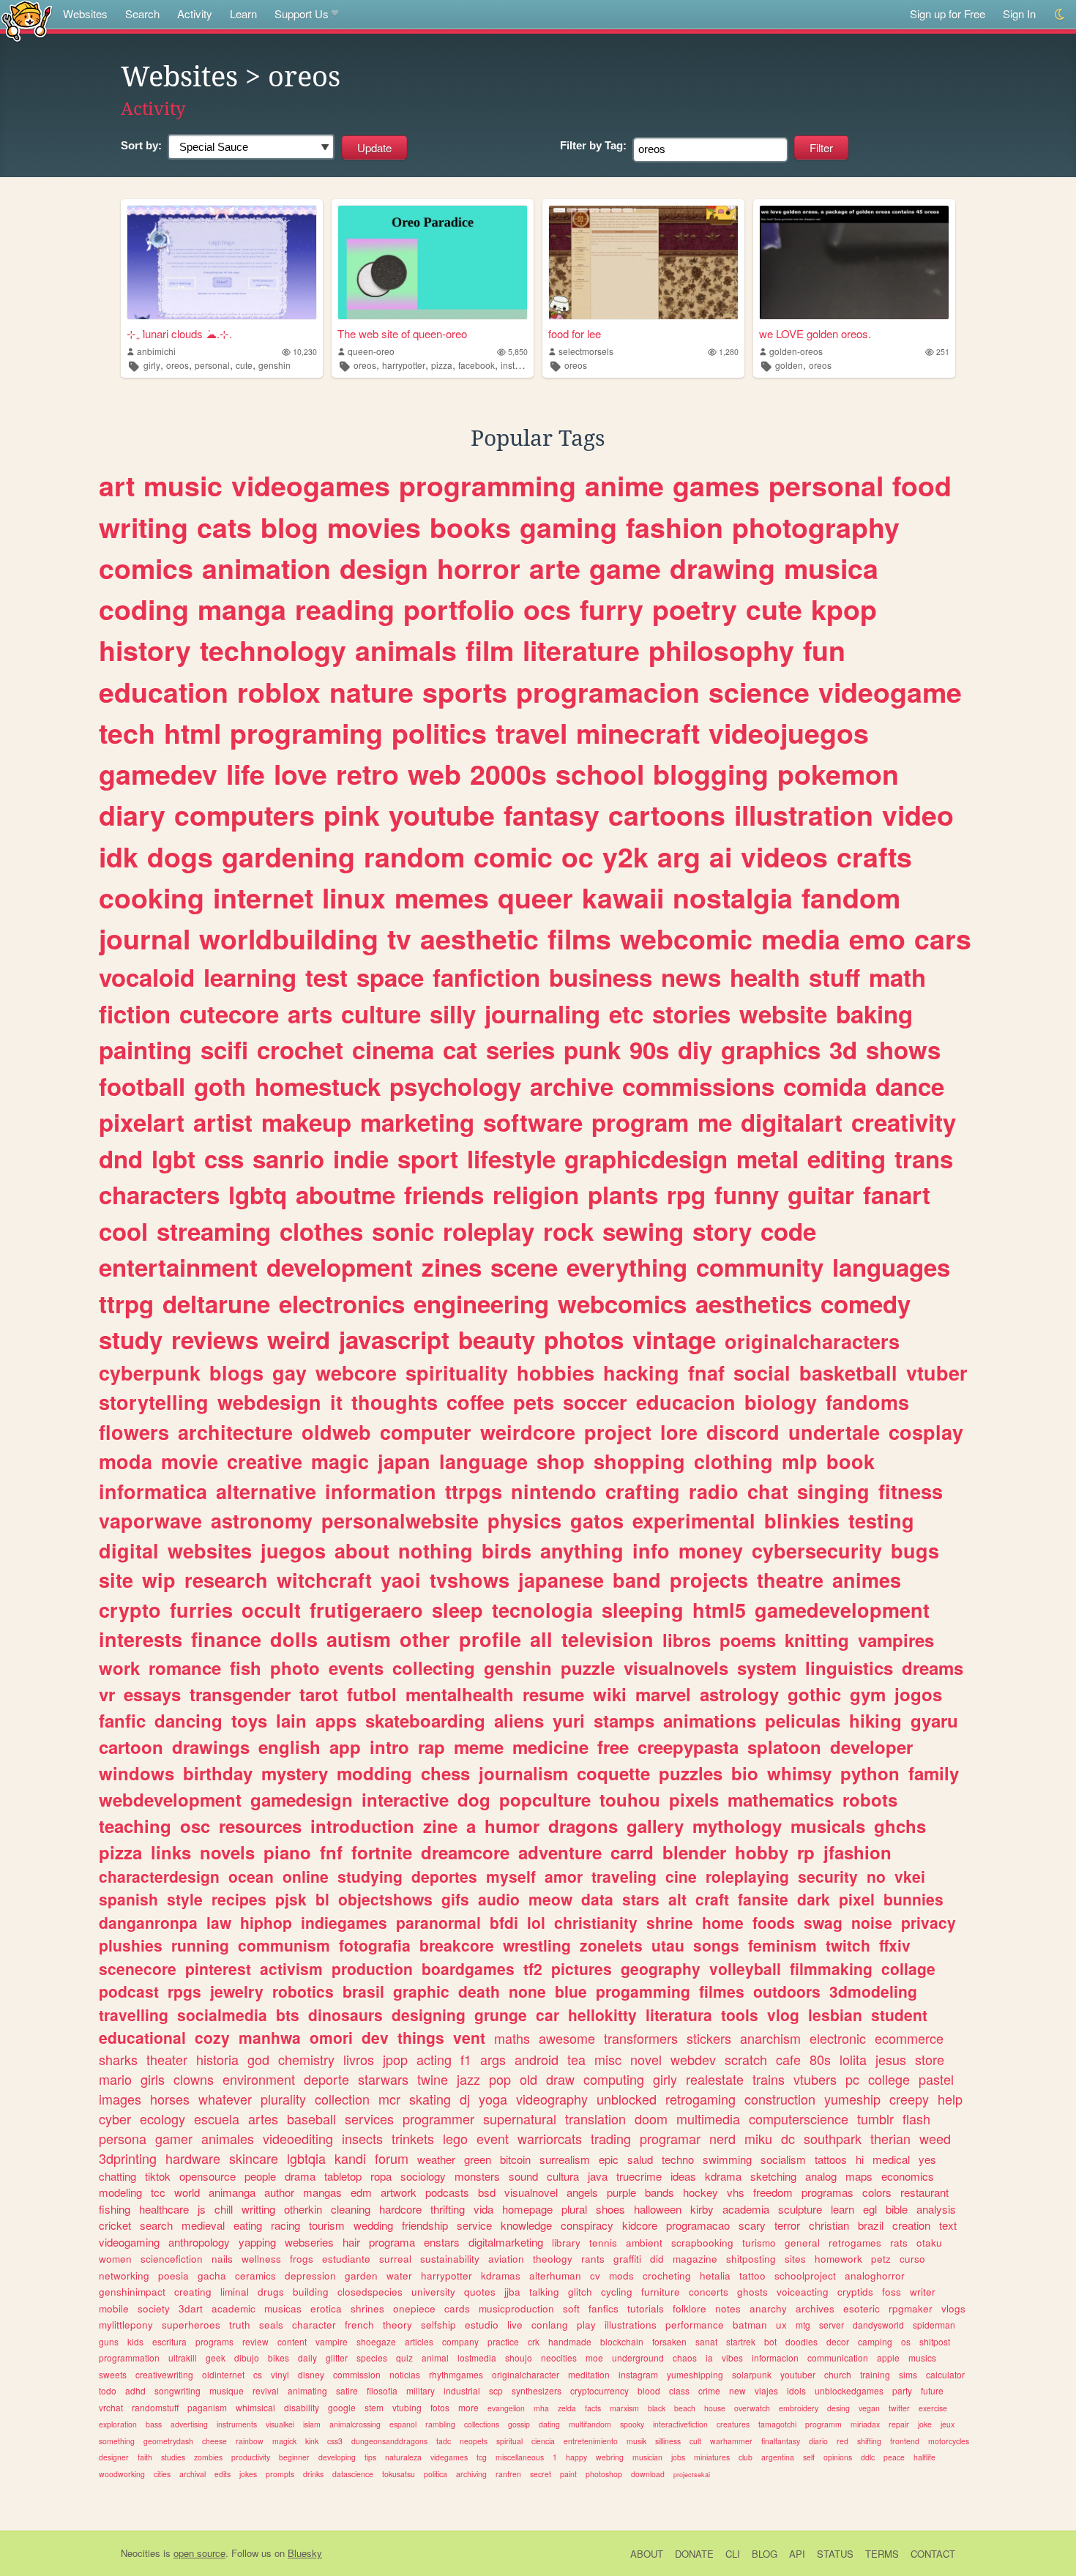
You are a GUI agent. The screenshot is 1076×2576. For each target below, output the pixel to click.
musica (831, 568)
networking (124, 2276)
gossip (519, 2424)
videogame (890, 692)
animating (307, 2390)
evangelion (506, 2408)
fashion (675, 527)
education (164, 692)
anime (624, 485)
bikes (279, 2357)
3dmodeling (873, 1991)
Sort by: (141, 145)
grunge (501, 2015)
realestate (715, 2079)
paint (568, 2474)
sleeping (643, 1610)
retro (367, 774)
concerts (709, 2292)
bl (322, 1899)
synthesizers (537, 2390)
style (185, 1899)
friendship (425, 2225)
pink (352, 815)
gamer (174, 2138)
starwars (383, 2079)
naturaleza (403, 2457)
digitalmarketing (506, 2242)
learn (843, 2209)
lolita (853, 2059)
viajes (766, 2390)
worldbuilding (289, 938)
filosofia (382, 2390)
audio (499, 1899)
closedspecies (370, 2292)
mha (541, 2408)
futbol (372, 1694)
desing (838, 2408)
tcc (158, 2192)
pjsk (291, 1899)
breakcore (457, 1945)
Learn (243, 14)
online (306, 1876)
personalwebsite (400, 1520)
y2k (625, 856)
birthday (218, 1773)
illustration (804, 815)
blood (649, 2390)
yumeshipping (695, 2374)
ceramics (255, 2276)
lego (455, 2138)
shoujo (519, 2357)
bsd (487, 2192)
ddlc (868, 2457)
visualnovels (676, 1668)
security (828, 1876)
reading (345, 609)
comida (825, 1086)
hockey (700, 2192)
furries (201, 1610)
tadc (444, 2441)
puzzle (588, 1668)
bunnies (914, 1899)
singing (833, 1491)
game (625, 568)
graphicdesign (646, 1158)
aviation (506, 2259)
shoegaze (376, 2341)
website (783, 1013)
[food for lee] (643, 262)
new (737, 2390)
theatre (790, 1580)
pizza (442, 365)
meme (479, 1747)
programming (487, 485)
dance (910, 1086)
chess (445, 1773)
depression (310, 2276)
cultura (563, 2176)
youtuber (798, 2374)
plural (574, 2209)
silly (453, 1013)
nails (222, 2259)
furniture (661, 2292)
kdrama (723, 2176)
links (171, 1852)
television (608, 1639)
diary (132, 815)
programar (670, 2138)
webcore (356, 1373)
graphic (421, 1991)
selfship (438, 2325)
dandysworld (878, 2325)
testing (881, 1520)
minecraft (638, 733)
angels (582, 2192)
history (145, 650)
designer (114, 2457)
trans (924, 1158)
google (342, 2407)
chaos (685, 2357)
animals (406, 650)
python (870, 1773)
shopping (639, 1461)
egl (870, 2209)
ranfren (508, 2474)
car (548, 2015)
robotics (303, 1991)
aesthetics (754, 1303)
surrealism (565, 2159)
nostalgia (733, 897)
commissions (698, 1086)
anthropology (199, 2242)
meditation (589, 2374)
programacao (698, 2225)
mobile (114, 2308)
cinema (393, 1049)
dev (375, 2037)
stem (374, 2407)
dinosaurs (345, 2015)
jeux (948, 2424)
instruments (237, 2424)
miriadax (865, 2424)
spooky (632, 2424)
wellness (261, 2259)
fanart (897, 1194)
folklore (690, 2308)
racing (285, 2225)
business (601, 977)
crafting (643, 1491)
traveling (624, 1876)
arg (679, 856)
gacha (212, 2276)
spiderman (934, 2325)
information (381, 1491)
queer (535, 897)
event (493, 2138)
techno (678, 2159)
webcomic (686, 938)
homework (838, 2259)
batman (750, 2325)
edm (361, 2192)
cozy (212, 2037)
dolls (294, 1639)
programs (214, 2341)
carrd (632, 1852)
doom (651, 2118)
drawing (722, 568)
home (723, 1922)
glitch (580, 2292)
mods (621, 2276)
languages (891, 1267)
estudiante (346, 2259)
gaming (568, 527)
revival (266, 2390)
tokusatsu (399, 2474)
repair (899, 2424)
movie (190, 1461)
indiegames (344, 1922)
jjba (512, 2292)
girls (153, 2079)
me (715, 1122)
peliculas (803, 1720)
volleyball (745, 1968)
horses (170, 2099)
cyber (115, 2118)
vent (469, 2037)
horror (479, 568)
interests (141, 1639)
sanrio (288, 1158)
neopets (474, 2441)
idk (119, 856)
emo (877, 938)
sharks (118, 2059)
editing (847, 1158)
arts (310, 1013)
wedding (373, 2225)
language (483, 1461)
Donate (694, 2554)
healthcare (164, 2209)
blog (289, 527)
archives (815, 2308)
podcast (129, 1991)
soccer (595, 1402)
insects (362, 2138)
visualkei (280, 2424)
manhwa (270, 2037)
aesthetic (479, 938)
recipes (239, 1899)
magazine (695, 2259)
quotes (480, 2292)
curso (912, 2259)
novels (227, 1852)
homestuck (318, 1086)
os (906, 2341)
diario (818, 2441)
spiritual (509, 2441)
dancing (188, 1720)
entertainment (178, 1267)
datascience (353, 2474)
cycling (617, 2292)
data (597, 1899)
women (115, 2259)
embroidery (799, 2408)
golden (789, 365)
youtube (442, 815)
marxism (624, 2408)
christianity (596, 1922)
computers (244, 815)
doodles (802, 2341)
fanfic (122, 1720)
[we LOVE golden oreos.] (854, 262)
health (765, 977)
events (356, 1668)
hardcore (400, 2209)
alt (677, 1899)
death (479, 1991)
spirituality (457, 1373)
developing (337, 2457)
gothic (814, 1694)
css (224, 1158)
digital (129, 1550)
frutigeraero (366, 1610)
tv (399, 938)
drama (300, 2176)
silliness (668, 2441)
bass (154, 2424)
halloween (658, 2209)
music (183, 485)
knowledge (526, 2225)
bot (770, 2341)
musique (227, 2390)
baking (874, 1013)
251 (943, 352)
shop (561, 1461)
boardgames (468, 1968)
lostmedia (477, 2357)
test (326, 977)
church (838, 2374)
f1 (466, 2059)
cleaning (351, 2209)
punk (592, 1049)
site (116, 1580)
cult (695, 2441)
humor (512, 1826)
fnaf (706, 1373)
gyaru (934, 1720)
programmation (129, 2357)
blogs (236, 1373)
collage (908, 1968)
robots (870, 1799)
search (156, 2225)
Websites (85, 14)
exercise (933, 2408)
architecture (235, 1432)
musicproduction (516, 2308)
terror (787, 2225)
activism (291, 1968)
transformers (641, 2038)
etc (626, 1013)
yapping (257, 2242)
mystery (295, 1773)
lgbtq (258, 1194)
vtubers (815, 2079)
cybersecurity (817, 1550)
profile (490, 1639)
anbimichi (156, 351)
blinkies (802, 1520)
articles (419, 2341)
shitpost (935, 2341)
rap (431, 1747)
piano (287, 1852)
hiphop (266, 1922)
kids (135, 2341)
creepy (909, 2099)
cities (162, 2474)
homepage (527, 2209)
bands (660, 2192)
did (657, 2259)
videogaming (129, 2242)
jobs (678, 2457)
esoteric (862, 2308)
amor (564, 1876)
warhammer (731, 2441)
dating (549, 2424)
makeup (306, 1122)
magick (284, 2441)
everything (627, 1267)
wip (159, 1580)
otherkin (303, 2209)
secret (541, 2474)
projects (709, 1580)
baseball (311, 2118)
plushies (131, 1945)
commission (357, 2374)
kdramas (501, 2276)
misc (608, 2059)
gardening (288, 856)
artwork (399, 2192)
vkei (910, 1876)
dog (474, 1799)
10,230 (305, 352)
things (421, 2037)
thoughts (395, 1402)
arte (555, 568)
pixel (857, 1899)
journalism (523, 1773)
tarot (319, 1694)
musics (922, 2357)
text (948, 2225)
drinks (313, 2474)
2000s (508, 774)
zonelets (611, 1945)
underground (638, 2357)
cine (681, 1876)
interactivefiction (680, 2424)
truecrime (639, 2176)
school (600, 774)
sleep (457, 1610)
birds (507, 1550)
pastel (936, 2079)
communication (838, 2357)
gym (868, 1694)
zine (440, 1826)
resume (553, 1694)
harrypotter (404, 365)
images (120, 2099)
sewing (643, 1231)
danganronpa (148, 1922)
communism (284, 1945)
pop (500, 2079)
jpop (395, 2059)
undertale (834, 1432)
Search (142, 14)
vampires (896, 1640)
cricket (115, 2225)
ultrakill (183, 2357)
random (414, 856)
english (289, 1747)
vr (107, 1694)
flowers (134, 1432)
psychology (455, 1086)
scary (752, 2225)
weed (935, 2138)
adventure (560, 1852)
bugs (915, 1550)
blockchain (622, 2341)
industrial (462, 2390)
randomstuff (155, 2407)
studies (173, 2457)
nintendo (554, 1491)
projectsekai (692, 2475)
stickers (709, 2038)
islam (312, 2424)
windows (137, 1773)
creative (265, 1461)
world (187, 2192)
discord (743, 1432)
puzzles (691, 1773)
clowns (194, 2079)
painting (145, 1049)
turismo (759, 2243)
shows (903, 1049)
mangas (322, 2192)
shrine (670, 1922)
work (119, 1668)
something (117, 2441)
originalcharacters (812, 1341)
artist (223, 1122)
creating (193, 2292)
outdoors (787, 1991)
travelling (134, 2015)
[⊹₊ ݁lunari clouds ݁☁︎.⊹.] (222, 262)
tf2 (533, 1968)
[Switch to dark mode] (1060, 14)
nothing (436, 1550)
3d (843, 1049)
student (899, 2015)
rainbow (250, 2441)
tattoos (831, 2159)
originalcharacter (526, 2374)
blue (571, 1991)
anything (582, 1550)
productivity (251, 2457)
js (202, 2209)
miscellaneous (520, 2457)
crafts (874, 856)
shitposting (751, 2259)
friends (444, 1194)
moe (594, 2357)
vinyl (280, 2374)
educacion (686, 1402)
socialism (783, 2159)
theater (167, 2059)
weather (436, 2159)
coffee (475, 1402)
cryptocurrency (599, 2390)
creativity (904, 1122)
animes (867, 1580)
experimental (694, 1520)
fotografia (375, 1945)
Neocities (141, 2553)
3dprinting (128, 2158)
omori (331, 2037)
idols (796, 2390)
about (362, 1550)
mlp (800, 1461)
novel (646, 2059)
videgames (449, 2457)
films (579, 938)
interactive (405, 1799)
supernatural (520, 2118)
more (468, 2407)
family (934, 1773)
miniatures (712, 2457)
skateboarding (425, 1720)
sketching (773, 2176)
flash (916, 2118)
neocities (559, 2357)
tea (576, 2059)
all (541, 1639)
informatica (153, 1491)
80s (820, 2059)
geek (216, 2357)
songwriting (178, 2390)
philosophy (721, 650)
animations (710, 1720)
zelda (567, 2408)
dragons (583, 1826)
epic (609, 2159)
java (598, 2176)
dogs (180, 856)
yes (927, 2159)
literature (581, 650)
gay (289, 1373)
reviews (215, 1339)
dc (788, 2138)
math (897, 977)
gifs (455, 1899)
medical (891, 2159)
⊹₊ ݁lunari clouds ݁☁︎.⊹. (179, 333)
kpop (844, 609)
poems (748, 1640)
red (843, 2441)
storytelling (154, 1402)
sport (428, 1158)
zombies (208, 2457)
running (200, 1945)
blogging (711, 774)
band (637, 1580)
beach (685, 2408)
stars (641, 1899)
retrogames (855, 2243)
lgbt (173, 1158)
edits (223, 2474)
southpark (833, 2138)
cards (457, 2308)
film (490, 650)
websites (210, 1550)
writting (258, 2209)
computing (614, 2079)
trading (611, 2138)
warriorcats (550, 2138)
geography (661, 1968)
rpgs (184, 1991)
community (760, 1267)
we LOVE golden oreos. (815, 333)
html (193, 733)
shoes (610, 2209)
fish (246, 1668)
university (433, 2292)
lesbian (835, 2015)
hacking (641, 1373)
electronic (838, 2038)
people (260, 2176)
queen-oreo (371, 351)
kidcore (640, 2225)
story (722, 1231)
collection (342, 2099)
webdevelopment (170, 1799)
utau (668, 1945)
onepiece (414, 2308)
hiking (875, 1720)
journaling (542, 1013)
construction (780, 2099)
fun (824, 650)
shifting (869, 2441)
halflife (924, 2457)
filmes (722, 1991)
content (292, 2341)
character (314, 2325)
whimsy (799, 1773)
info (651, 1550)
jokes (248, 2474)
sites (795, 2259)
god (258, 2059)
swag (823, 1922)
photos (584, 1339)
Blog (765, 2554)
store (930, 2059)
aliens (519, 1720)
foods (774, 1922)
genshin (274, 365)
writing (143, 527)
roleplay (489, 1231)
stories (691, 1013)
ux (781, 2325)
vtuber (937, 1373)
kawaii (623, 897)
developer (871, 1747)
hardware (193, 2158)
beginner (294, 2457)
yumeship (852, 2099)
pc (852, 2079)
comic (513, 856)
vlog (783, 2015)
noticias (405, 2374)
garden (361, 2276)
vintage (674, 1339)
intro (389, 1747)
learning (250, 977)
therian (890, 2138)
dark (814, 1899)
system (767, 1668)
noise (872, 1922)
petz (881, 2259)
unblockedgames (849, 2390)
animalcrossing (355, 2424)
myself (511, 1876)
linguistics (849, 1668)
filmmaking (831, 1968)
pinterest (218, 1968)
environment (259, 2079)
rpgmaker (911, 2308)
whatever (225, 2099)
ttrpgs (474, 1491)
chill (224, 2209)
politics (439, 733)
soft (571, 2308)
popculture (545, 1799)
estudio (482, 2325)
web (434, 774)
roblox (279, 692)
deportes (444, 1876)
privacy (929, 1922)
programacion (608, 692)
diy (695, 1049)
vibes (732, 2357)
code (788, 1231)
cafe (788, 2059)
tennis (603, 2243)
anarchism (770, 2038)
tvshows (470, 1580)
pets (534, 1402)
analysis (936, 2209)
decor (838, 2341)
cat (460, 1049)
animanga (232, 2192)
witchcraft (324, 1580)
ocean (251, 1876)
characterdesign (159, 1876)
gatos (597, 1520)
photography (816, 527)
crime (709, 2390)
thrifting (448, 2209)
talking (544, 2292)
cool (123, 1231)
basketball (848, 1373)
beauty (497, 1339)
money (711, 1550)
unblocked (627, 2099)
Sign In (1019, 14)
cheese (214, 2441)
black (657, 2408)
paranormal (438, 1922)
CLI (733, 2554)
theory (397, 2325)
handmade (570, 2341)
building (311, 2292)
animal (435, 2357)
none (527, 1991)
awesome (567, 2038)
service (474, 2225)
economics (908, 2176)
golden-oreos (796, 351)
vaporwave (150, 1520)
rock (568, 1231)
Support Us (302, 14)
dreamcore (465, 1852)
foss (892, 2292)
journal (145, 938)
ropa (381, 2176)
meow (550, 1899)
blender (694, 1852)
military (421, 2390)
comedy (866, 1303)
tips (370, 2457)
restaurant (924, 2192)
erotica (326, 2308)
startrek (741, 2341)
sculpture (800, 2209)
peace (894, 2457)
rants (593, 2259)
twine (433, 2079)
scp (496, 2390)
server (832, 2325)
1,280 (729, 352)
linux (354, 897)
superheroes (191, 2325)
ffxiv (895, 1945)
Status (835, 2554)
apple (888, 2357)
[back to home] (27, 20)
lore (679, 1432)
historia (217, 2059)
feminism (782, 1945)
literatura (679, 2015)
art (117, 485)
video (918, 815)
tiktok (158, 2176)
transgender (240, 1694)
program (640, 1122)
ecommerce (909, 2038)
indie (361, 1158)
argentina (778, 2457)
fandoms (867, 1402)
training (875, 2374)
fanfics (604, 2308)
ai (721, 856)
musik (636, 2441)
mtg (803, 2325)
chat (768, 1491)
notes (728, 2308)
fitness (911, 1491)
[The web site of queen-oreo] (433, 262)
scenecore (138, 1968)
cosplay (926, 1432)
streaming (214, 1231)
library (566, 2243)
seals (271, 2325)
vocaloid (147, 977)
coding (144, 609)
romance (185, 1668)
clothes (321, 1231)
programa (392, 2242)
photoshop (604, 2474)
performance (695, 2325)
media (801, 938)
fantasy (552, 815)
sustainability (450, 2259)
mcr (389, 2099)
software (533, 1122)
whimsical (255, 2407)
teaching (135, 1826)
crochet (300, 1049)
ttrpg (126, 1303)
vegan (869, 2408)
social (762, 1373)
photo (295, 1668)
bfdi (504, 1922)
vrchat (111, 2407)
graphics (771, 1049)
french (359, 2325)
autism (359, 1639)
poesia (173, 2276)
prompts (280, 2474)
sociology (423, 2176)
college (889, 2079)
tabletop (343, 2176)
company (460, 2341)
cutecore (229, 1013)
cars (943, 938)
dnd (121, 1158)
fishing (115, 2209)
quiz (404, 2357)
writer (923, 2292)
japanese (561, 1580)
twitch (848, 1945)
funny (747, 1194)
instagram (520, 365)
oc (578, 856)
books (470, 527)
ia (709, 2357)
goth (220, 1086)
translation (595, 2118)
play (586, 2325)
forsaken (669, 2341)
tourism (327, 2225)
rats (899, 2243)
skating (430, 2099)
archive (572, 1086)
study (131, 1339)
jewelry (237, 1991)
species (372, 2357)
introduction (362, 1826)
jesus (891, 2059)
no (876, 1876)
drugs (271, 2292)
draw (560, 2079)
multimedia (708, 2118)
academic (233, 2308)
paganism (207, 2407)
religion (536, 1194)
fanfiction (486, 977)
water (399, 2276)
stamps (624, 1720)
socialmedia (222, 2015)
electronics (342, 1303)
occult (271, 1610)
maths (512, 2038)
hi (860, 2159)
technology (273, 650)
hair (351, 2242)
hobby (762, 1852)
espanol (403, 2424)
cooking (152, 897)
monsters (477, 2176)
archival (193, 2474)
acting (434, 2059)
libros (687, 1640)
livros (359, 2059)
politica (436, 2474)
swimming (727, 2159)
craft (712, 1899)
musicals (828, 1826)
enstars (442, 2242)
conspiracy (587, 2225)
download (648, 2474)
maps (859, 2176)
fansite (763, 1899)
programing (306, 733)
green (478, 2159)
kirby (702, 2209)
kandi (350, 2158)
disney (311, 2374)
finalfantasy (781, 2441)
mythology (737, 1826)
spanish (128, 1899)
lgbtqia (306, 2158)
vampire (332, 2341)
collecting (434, 1668)
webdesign (269, 1402)
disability (302, 2407)
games (716, 485)
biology (781, 1402)
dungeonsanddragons (389, 2441)
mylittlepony (126, 2325)
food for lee (575, 333)
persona (123, 2138)
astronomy (262, 1520)
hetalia (715, 2276)
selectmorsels (586, 351)
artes (263, 2118)
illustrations (631, 2325)
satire (347, 2390)
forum (392, 2158)
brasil (363, 1991)
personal (212, 365)
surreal (395, 2259)
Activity (195, 14)
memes (442, 897)
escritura (169, 2341)
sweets (113, 2374)
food (922, 485)
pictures (582, 1968)
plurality (283, 2099)
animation (266, 568)
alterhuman (555, 2276)
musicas (283, 2308)
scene (524, 1267)
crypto (130, 1610)
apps (336, 1720)
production (372, 1968)
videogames (311, 485)
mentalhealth (460, 1694)
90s (649, 1049)
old (528, 2079)
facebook (477, 365)
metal (767, 1158)
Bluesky (305, 2553)
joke (925, 2424)
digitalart (792, 1122)
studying (370, 1876)
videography (552, 2099)
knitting (817, 1640)
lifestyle (511, 1158)
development (340, 1267)
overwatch (752, 2408)
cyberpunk (150, 1373)
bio (745, 1773)
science (759, 692)
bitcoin (515, 2159)
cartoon (131, 1747)
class (679, 2390)
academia (746, 2209)
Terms (882, 2554)
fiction (135, 1013)
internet (263, 897)
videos (784, 856)
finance (226, 1639)
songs (716, 1945)
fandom (851, 897)
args (493, 2059)
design (384, 568)
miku (758, 2138)
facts (593, 2408)
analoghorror (875, 2276)
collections (482, 2424)
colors (877, 2192)
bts (288, 2015)
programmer (438, 2118)
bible (897, 2209)
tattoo (752, 2276)
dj (465, 2099)
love (300, 774)
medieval (203, 2225)
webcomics (622, 1303)
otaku (929, 2243)
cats (224, 527)
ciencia (543, 2441)
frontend (905, 2441)
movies (374, 527)
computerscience (799, 2118)
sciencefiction (172, 2259)
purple (621, 2192)
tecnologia (542, 1610)
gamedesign (302, 1799)
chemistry (306, 2059)
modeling (120, 2192)
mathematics (781, 1799)
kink (312, 2441)
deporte (326, 2079)
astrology (739, 1694)
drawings (211, 1747)
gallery (655, 1826)
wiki (610, 1694)
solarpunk (752, 2374)
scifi (224, 1049)
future (932, 2390)
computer (426, 1432)
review (255, 2341)
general (802, 2243)
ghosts (752, 2292)
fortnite (382, 1852)
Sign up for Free (948, 14)
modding (374, 1773)
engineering (481, 1303)
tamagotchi (777, 2424)
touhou (630, 1799)
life (246, 774)
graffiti (627, 2259)
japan (404, 1461)
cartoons (667, 815)
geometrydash (168, 2441)
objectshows (385, 1899)
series (520, 1049)
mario (115, 2079)
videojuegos (789, 733)
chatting (117, 2176)
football (142, 1086)
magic (340, 1461)
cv (595, 2276)
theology (553, 2259)
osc (195, 1826)
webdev (693, 2059)
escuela (217, 2118)
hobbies (556, 1373)
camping (875, 2341)
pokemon (838, 774)
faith (145, 2457)
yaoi (401, 1580)
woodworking (122, 2474)
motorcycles (949, 2441)
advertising (189, 2424)
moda (126, 1461)
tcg (482, 2457)
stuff (834, 977)
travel (531, 733)
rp (806, 1852)
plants (623, 1194)
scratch (746, 2059)
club (746, 2457)
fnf (331, 1852)
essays (152, 1694)
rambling (440, 2424)
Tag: (593, 145)
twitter (899, 2408)
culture (381, 1013)
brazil (871, 2225)
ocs (547, 609)
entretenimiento (591, 2441)
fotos (440, 2407)
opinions (838, 2457)
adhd (135, 2390)
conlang (550, 2325)
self (809, 2457)
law (219, 1922)
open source (199, 2553)
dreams (933, 1668)
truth (240, 2325)
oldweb (336, 1432)
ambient (644, 2243)
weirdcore (528, 1432)
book (851, 1461)
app (345, 1747)
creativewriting (164, 2374)
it (336, 1402)
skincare (254, 2158)
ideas (683, 2176)
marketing (417, 1122)
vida (483, 2209)
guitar (821, 1194)
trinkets (413, 2138)
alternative (266, 1491)
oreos (178, 365)
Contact (933, 2554)
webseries (309, 2242)
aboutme (345, 1194)
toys (249, 1720)
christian (829, 2225)
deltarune (216, 1303)
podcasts (447, 2192)
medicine (550, 1747)
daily (307, 2357)
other (425, 1639)
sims (908, 2374)
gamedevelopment (842, 1610)
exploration (118, 2424)
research (226, 1580)
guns (109, 2341)
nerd (722, 2138)
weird (299, 1339)
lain (291, 1720)
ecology (162, 2118)
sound (523, 2176)
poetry (695, 609)
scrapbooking (702, 2243)
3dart (191, 2308)
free (613, 1747)
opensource (208, 2176)
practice (503, 2341)
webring (610, 2457)
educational (142, 2037)
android (537, 2059)
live (515, 2325)
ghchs (900, 1826)
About (647, 2554)
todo (108, 2390)
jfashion (858, 1852)
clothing (733, 1461)
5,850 (518, 352)
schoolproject (805, 2276)
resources (260, 1826)
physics (524, 1520)
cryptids (855, 2292)
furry (612, 609)
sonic (403, 1231)
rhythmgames (456, 2374)
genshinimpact (132, 2292)
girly (152, 365)
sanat (706, 2341)
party (902, 2390)
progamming (643, 1991)
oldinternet (223, 2374)
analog (821, 2176)
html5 (719, 1610)
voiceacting (803, 2292)
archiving (471, 2474)
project (618, 1432)
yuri (569, 1720)
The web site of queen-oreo (402, 333)
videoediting (298, 2138)
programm (823, 2424)
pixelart (142, 1122)
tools (740, 2015)
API (797, 2554)
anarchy (768, 2308)
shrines (367, 2308)
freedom (773, 2192)
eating (248, 2225)
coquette (613, 1773)
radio (714, 1491)
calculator (945, 2374)
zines (452, 1267)
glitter (337, 2357)
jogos (918, 1694)
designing (429, 2015)
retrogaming (700, 2099)
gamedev (158, 774)
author (279, 2192)
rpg (686, 1194)
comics (146, 568)
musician (647, 2457)
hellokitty (602, 2015)
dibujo (247, 2357)
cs (258, 2374)
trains (769, 2079)
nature (371, 692)
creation (911, 2225)
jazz (468, 2079)
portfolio (459, 609)
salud (640, 2159)
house (715, 2408)
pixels (694, 1799)
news (691, 977)
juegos (293, 1550)
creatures (733, 2424)
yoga (493, 2099)
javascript (394, 1339)
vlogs (953, 2308)
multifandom (590, 2424)
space (390, 977)
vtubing (407, 2407)
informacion (775, 2357)
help (950, 2099)
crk (534, 2341)
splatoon (784, 1747)
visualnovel (531, 2192)
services (369, 2118)
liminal (235, 2292)
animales (228, 2138)
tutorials (646, 2308)
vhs (736, 2192)
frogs (302, 2259)
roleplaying (747, 1876)
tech (127, 733)
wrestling (537, 1945)
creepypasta (688, 1747)
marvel (663, 1694)
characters (159, 1194)
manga (242, 609)
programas (827, 2192)
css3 (335, 2441)
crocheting (667, 2276)
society (154, 2308)
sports (465, 692)
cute (244, 365)
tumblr (875, 2118)
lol (536, 1922)
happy (576, 2457)
